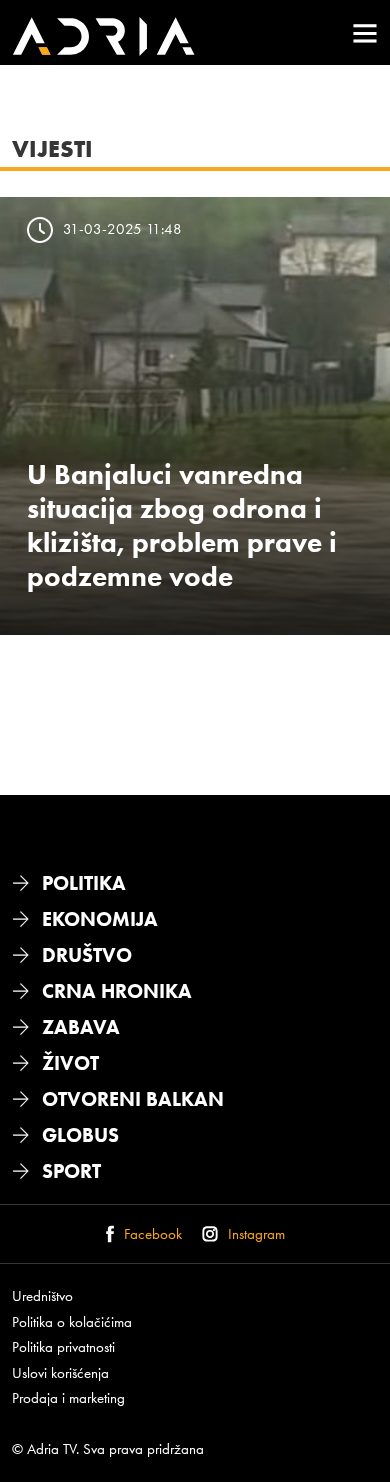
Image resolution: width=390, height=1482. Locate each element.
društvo (87, 955)
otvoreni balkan (133, 1099)
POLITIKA (84, 883)
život (70, 1063)
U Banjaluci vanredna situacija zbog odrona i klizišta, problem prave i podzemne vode (182, 525)
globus (80, 1135)
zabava (81, 1027)
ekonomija (100, 919)
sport (71, 1171)
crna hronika (117, 991)
